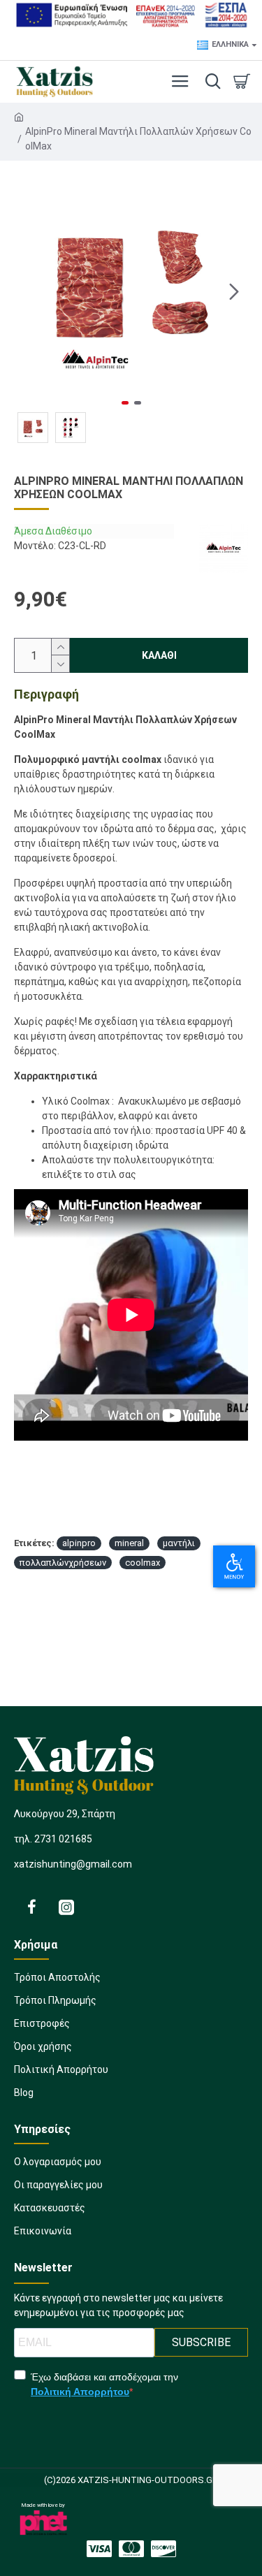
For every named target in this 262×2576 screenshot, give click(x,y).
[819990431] (66, 1907)
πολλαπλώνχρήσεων (63, 1563)
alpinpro (79, 1543)
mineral (129, 1543)
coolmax (143, 1563)
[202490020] (163, 2549)
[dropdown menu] (210, 82)
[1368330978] (31, 1907)
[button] (28, 291)
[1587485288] (131, 2549)
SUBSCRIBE (201, 2342)
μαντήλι (179, 1543)
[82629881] (99, 2549)
